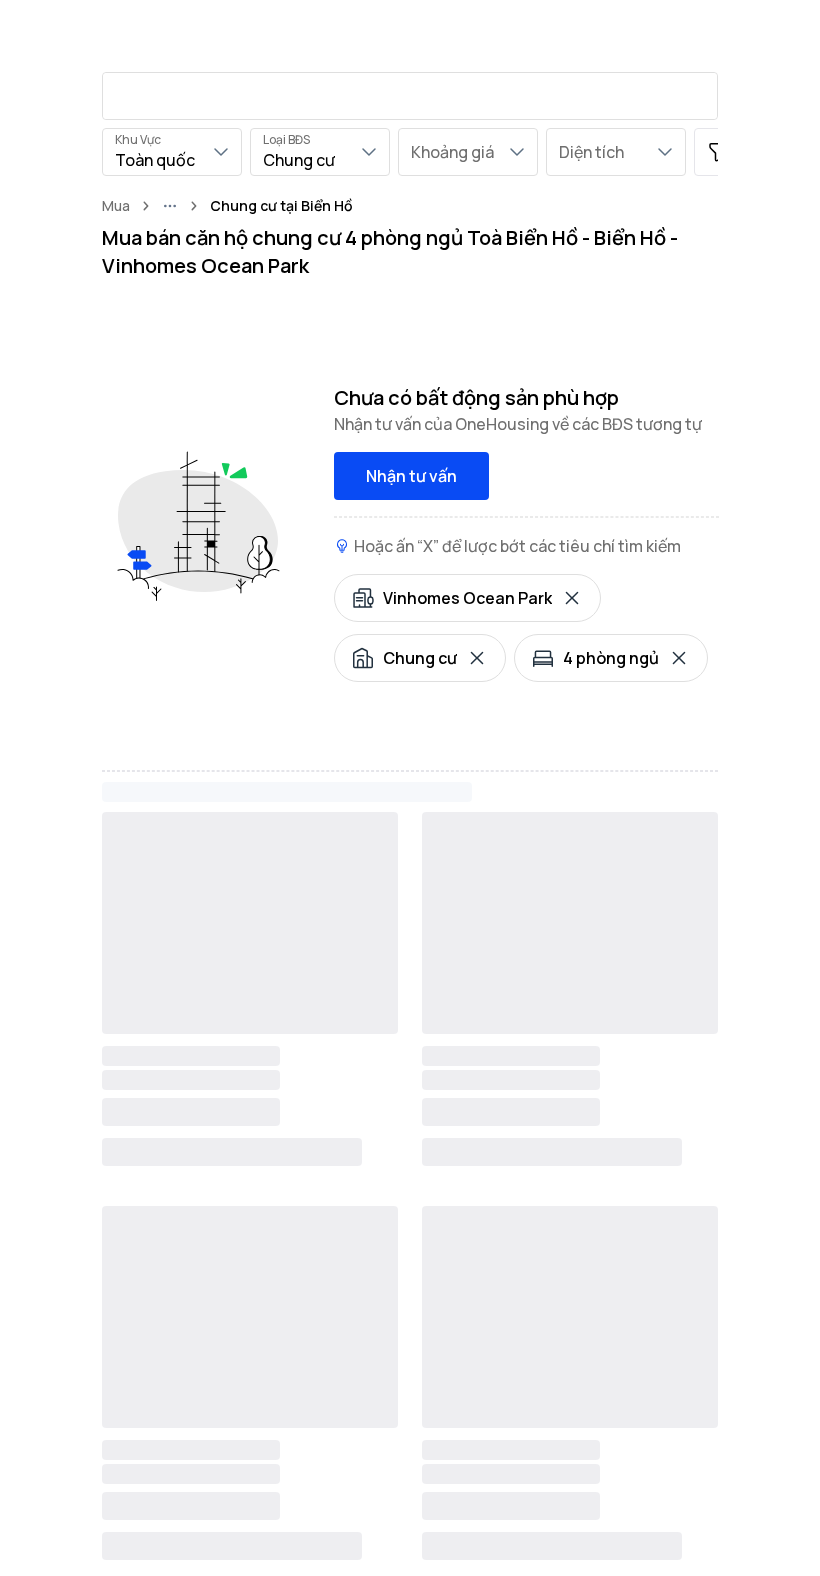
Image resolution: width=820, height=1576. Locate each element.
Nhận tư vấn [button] (411, 476)
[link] (281, 206)
